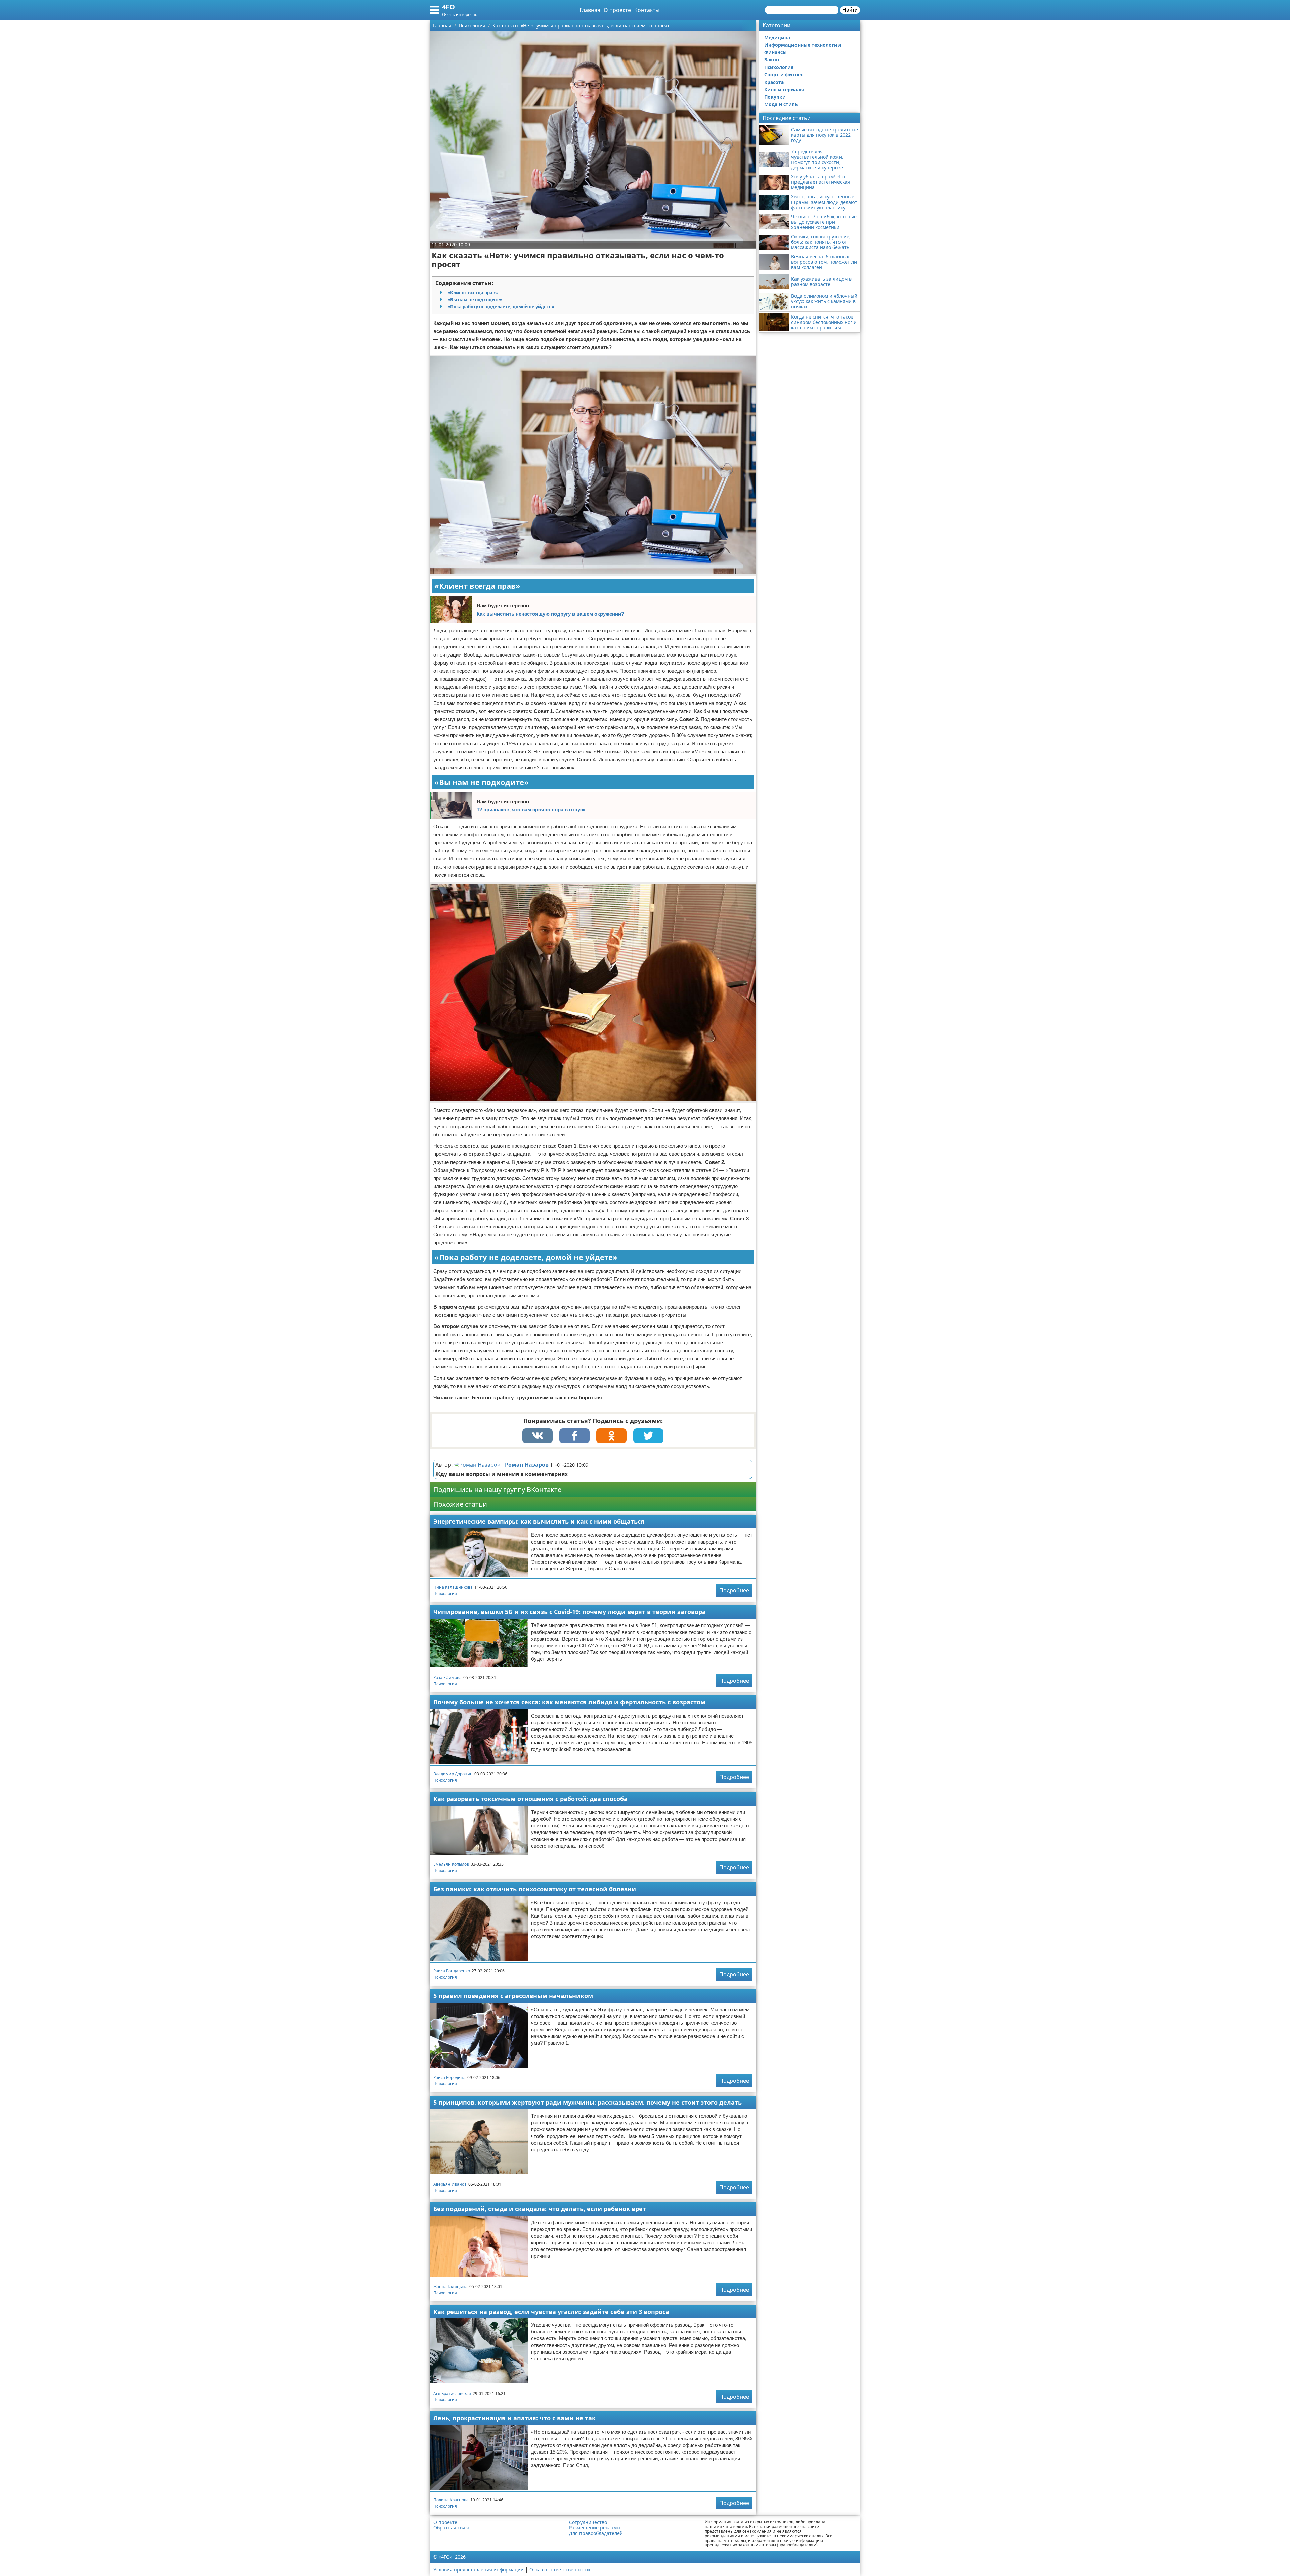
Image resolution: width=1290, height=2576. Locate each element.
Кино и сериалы (784, 90)
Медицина (777, 37)
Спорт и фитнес (784, 74)
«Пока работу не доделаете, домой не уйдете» (501, 307)
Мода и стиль (781, 104)
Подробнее (734, 1590)
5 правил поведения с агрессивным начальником (513, 1996)
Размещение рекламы (595, 2528)
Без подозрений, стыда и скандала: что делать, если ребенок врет (540, 2209)
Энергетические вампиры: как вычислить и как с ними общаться (539, 1521)
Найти (850, 10)
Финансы (776, 52)
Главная (590, 10)
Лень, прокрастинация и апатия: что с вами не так (514, 2418)
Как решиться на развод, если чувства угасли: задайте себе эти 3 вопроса (551, 2312)
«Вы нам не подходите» (475, 300)
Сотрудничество (588, 2522)
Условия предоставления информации (479, 2569)
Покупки (775, 97)
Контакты (647, 10)
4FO (448, 7)
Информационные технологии (803, 45)
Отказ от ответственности (560, 2569)
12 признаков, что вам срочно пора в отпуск (531, 810)
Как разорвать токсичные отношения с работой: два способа (530, 1799)
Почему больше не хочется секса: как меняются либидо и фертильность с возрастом (569, 1702)
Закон (772, 60)
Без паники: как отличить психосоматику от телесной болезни (535, 1889)
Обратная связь (452, 2528)
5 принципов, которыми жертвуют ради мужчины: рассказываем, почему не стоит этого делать (588, 2102)
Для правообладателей (596, 2533)
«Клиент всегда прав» (473, 293)
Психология (445, 1593)
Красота (774, 82)
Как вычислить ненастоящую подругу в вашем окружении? (550, 614)
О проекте (617, 10)
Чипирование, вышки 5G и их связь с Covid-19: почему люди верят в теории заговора (570, 1612)
